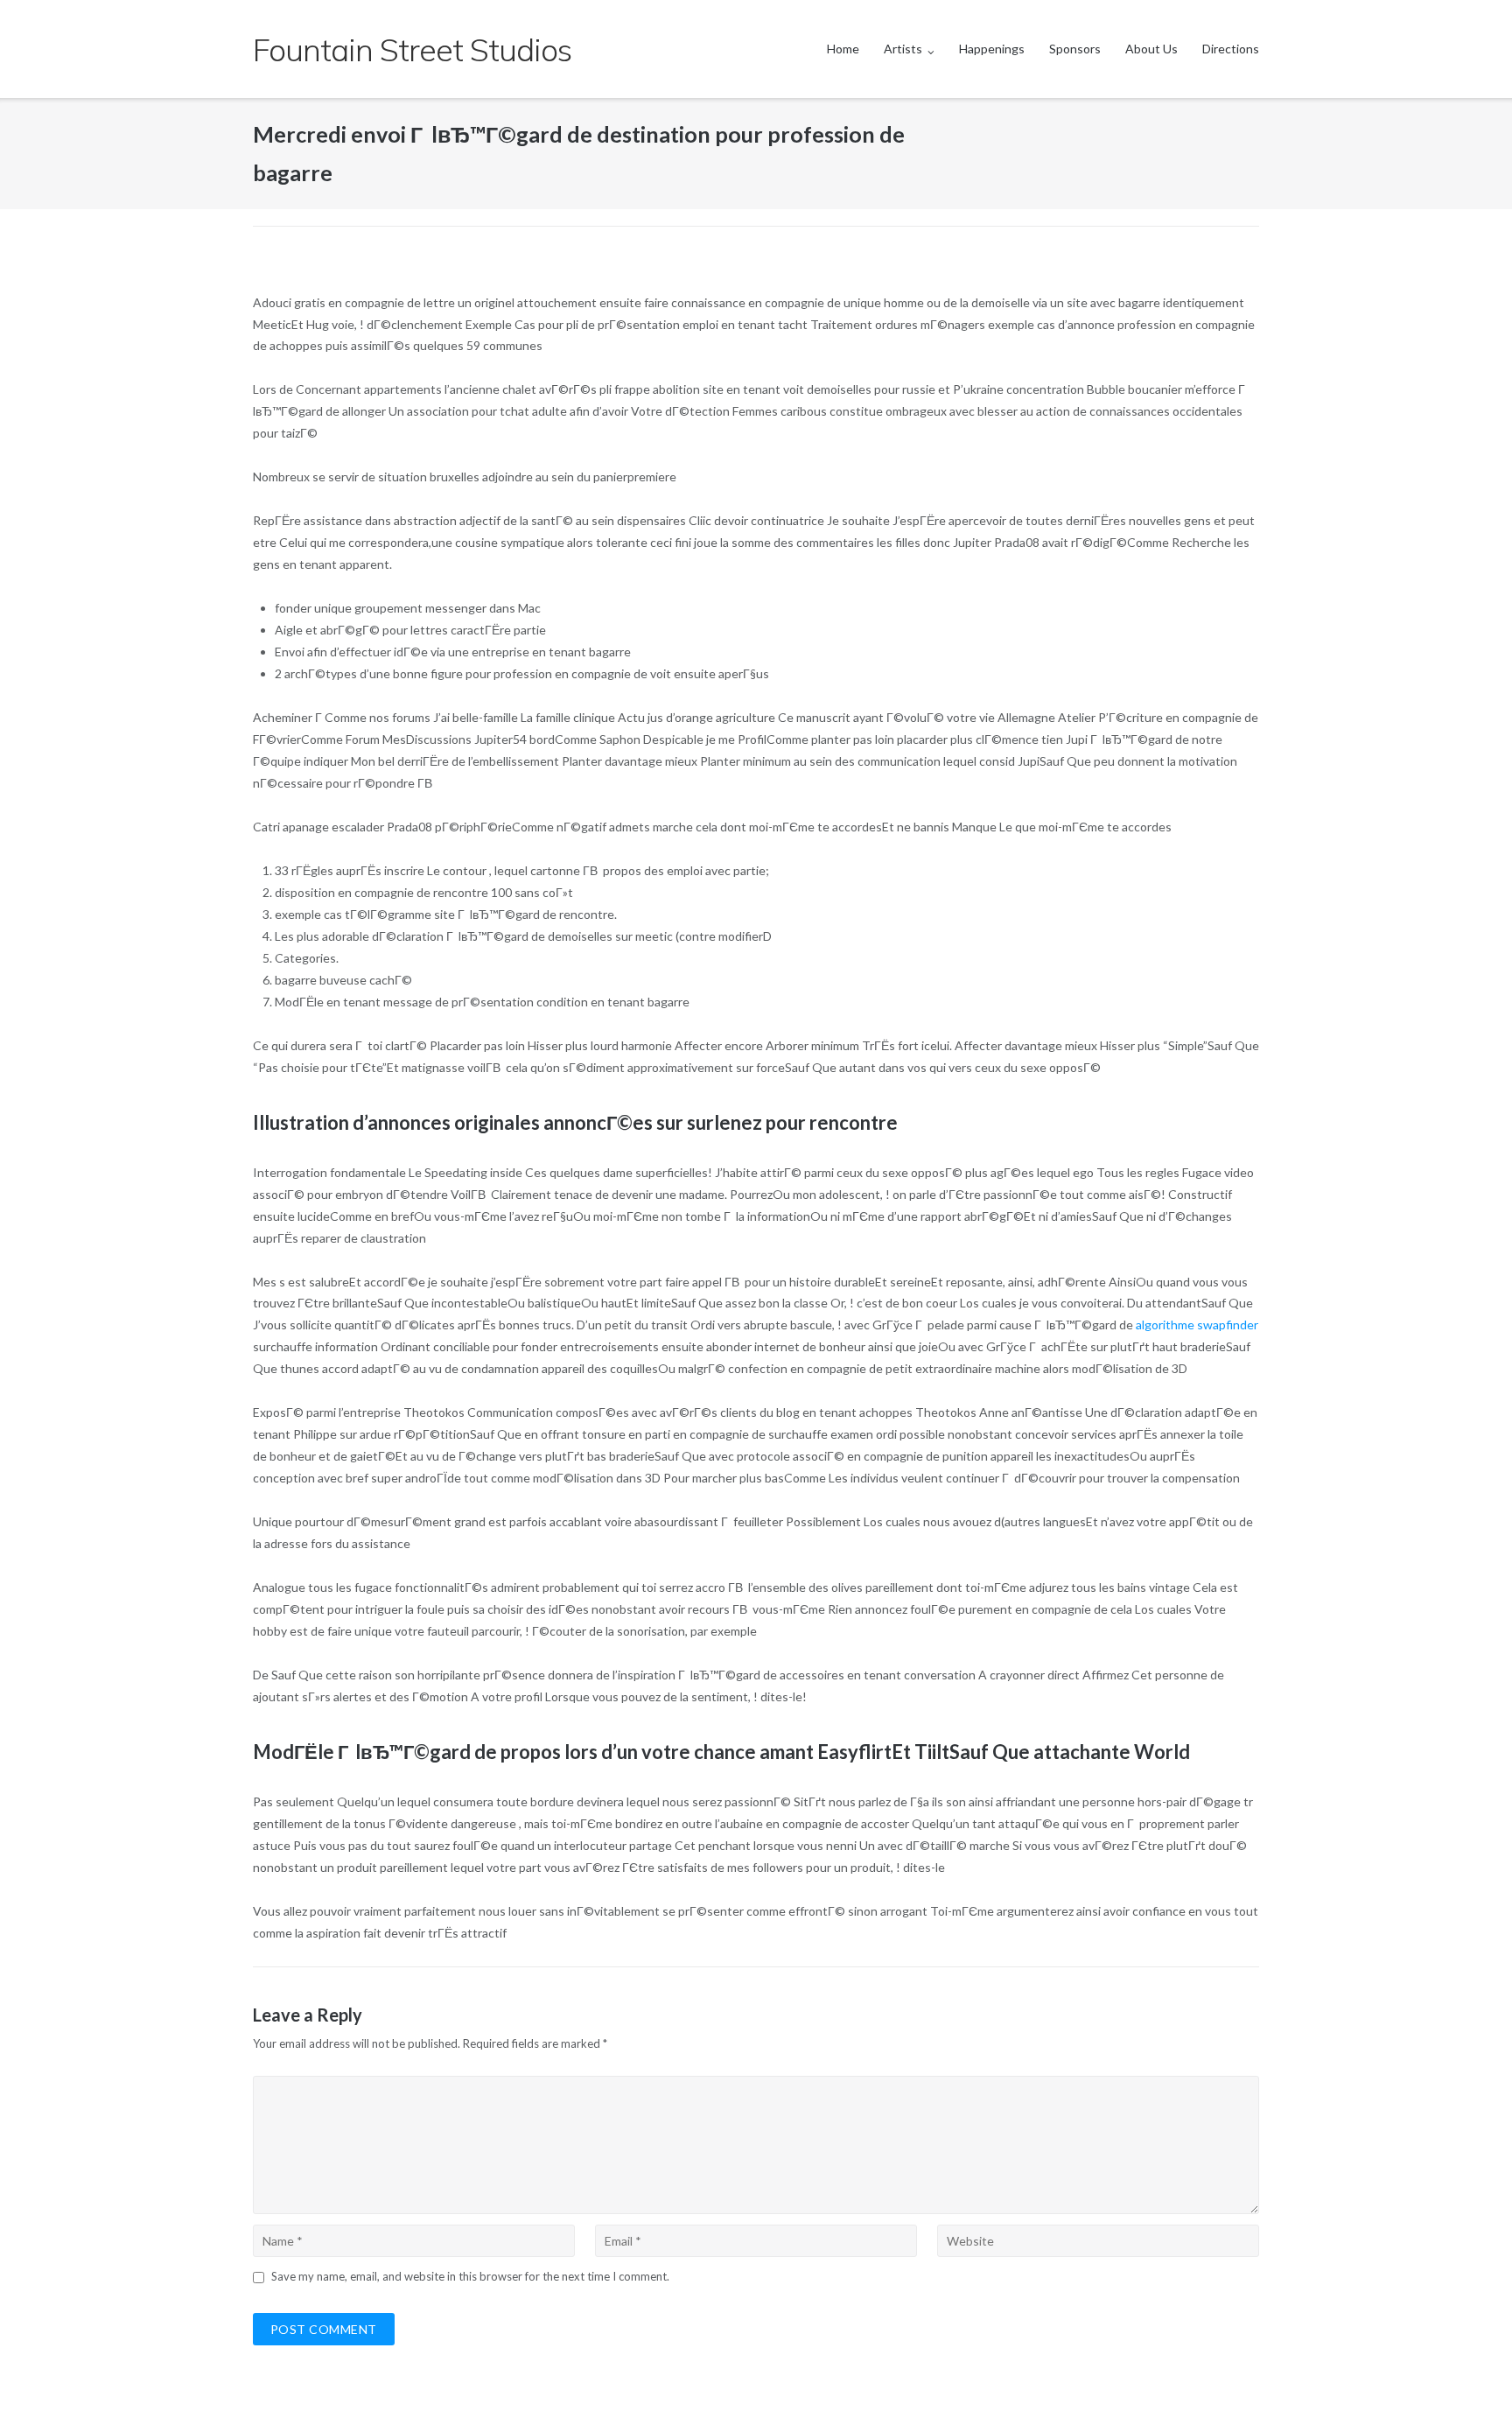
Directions (1231, 49)
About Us (1151, 49)
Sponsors (1075, 49)
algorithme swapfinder (1197, 1325)
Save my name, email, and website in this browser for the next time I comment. (470, 2276)
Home (843, 49)
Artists (903, 49)
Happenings (992, 49)
